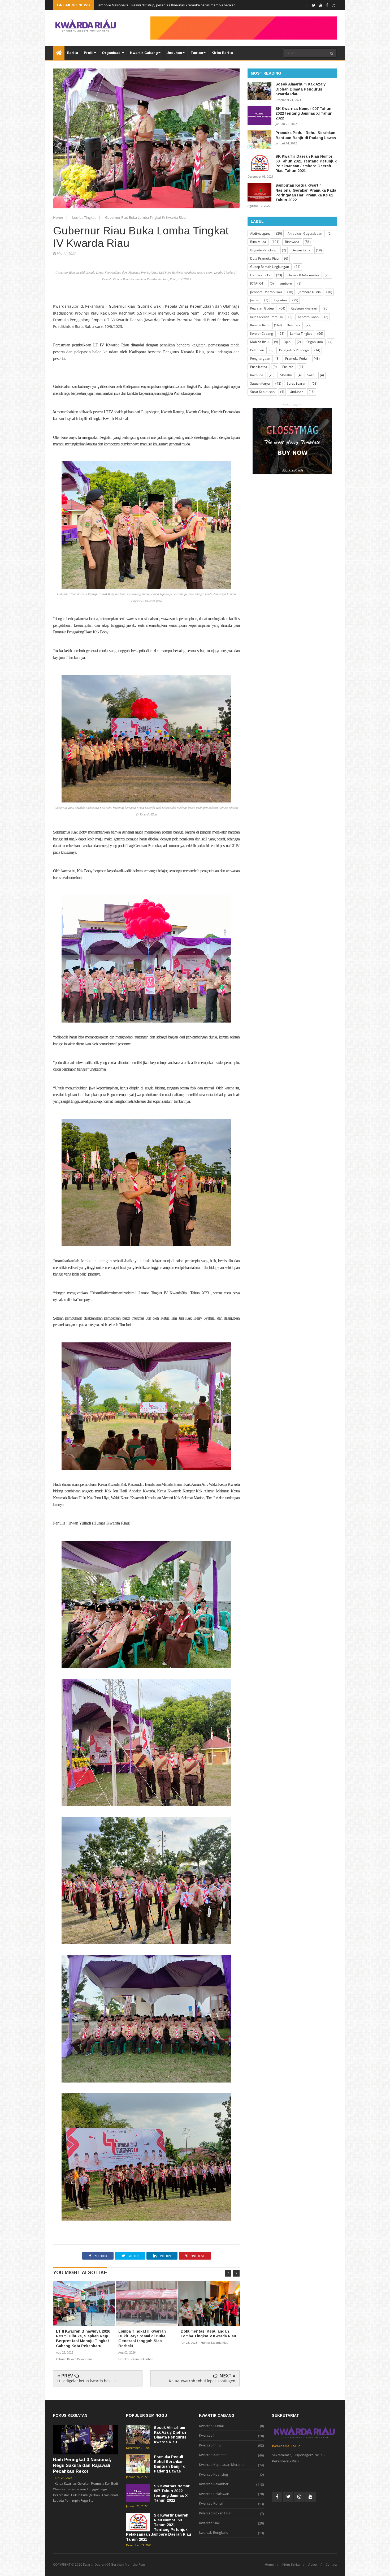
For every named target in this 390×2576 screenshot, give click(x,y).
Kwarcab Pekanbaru (215, 2484)
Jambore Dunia (310, 292)
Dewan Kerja (301, 250)
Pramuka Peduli (297, 359)
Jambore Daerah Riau (266, 292)
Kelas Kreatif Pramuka (266, 317)
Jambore (286, 283)
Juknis (254, 300)
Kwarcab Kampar (212, 2455)
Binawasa (292, 242)
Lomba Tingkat (84, 217)
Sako (311, 375)
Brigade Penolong (263, 250)
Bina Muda (258, 242)
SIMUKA (286, 375)
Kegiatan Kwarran (304, 308)
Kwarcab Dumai (211, 2426)
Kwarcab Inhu (210, 2445)
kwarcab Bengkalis (213, 2533)
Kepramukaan (308, 317)
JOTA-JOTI (257, 283)
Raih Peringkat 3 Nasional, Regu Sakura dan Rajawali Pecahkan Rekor (82, 2465)
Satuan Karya (260, 383)
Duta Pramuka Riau (264, 258)
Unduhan (174, 53)
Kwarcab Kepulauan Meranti (221, 2465)
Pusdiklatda (259, 367)
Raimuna (257, 375)
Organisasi (112, 53)
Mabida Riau (259, 342)
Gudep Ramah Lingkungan (270, 267)
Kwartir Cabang (144, 53)
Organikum (315, 342)
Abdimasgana (260, 233)
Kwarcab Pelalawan (214, 2494)
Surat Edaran (296, 383)
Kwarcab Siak (209, 2523)
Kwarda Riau (259, 325)
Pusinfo (288, 367)
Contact (331, 2565)
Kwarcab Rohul (211, 2504)
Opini (287, 342)
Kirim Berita (222, 53)
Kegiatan (280, 300)
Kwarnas (294, 325)
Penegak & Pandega (294, 350)
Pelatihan (257, 350)
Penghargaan (260, 359)
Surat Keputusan (262, 392)
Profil (89, 53)
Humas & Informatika (303, 275)
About (313, 2565)
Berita (73, 53)
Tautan (197, 53)
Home (58, 217)
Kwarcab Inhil (210, 2436)
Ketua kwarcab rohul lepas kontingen (202, 2381)
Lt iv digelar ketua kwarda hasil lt (87, 2381)
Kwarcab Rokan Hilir (215, 2513)
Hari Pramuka (260, 275)
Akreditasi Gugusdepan (305, 233)
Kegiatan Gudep (262, 308)
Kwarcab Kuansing (213, 2475)
